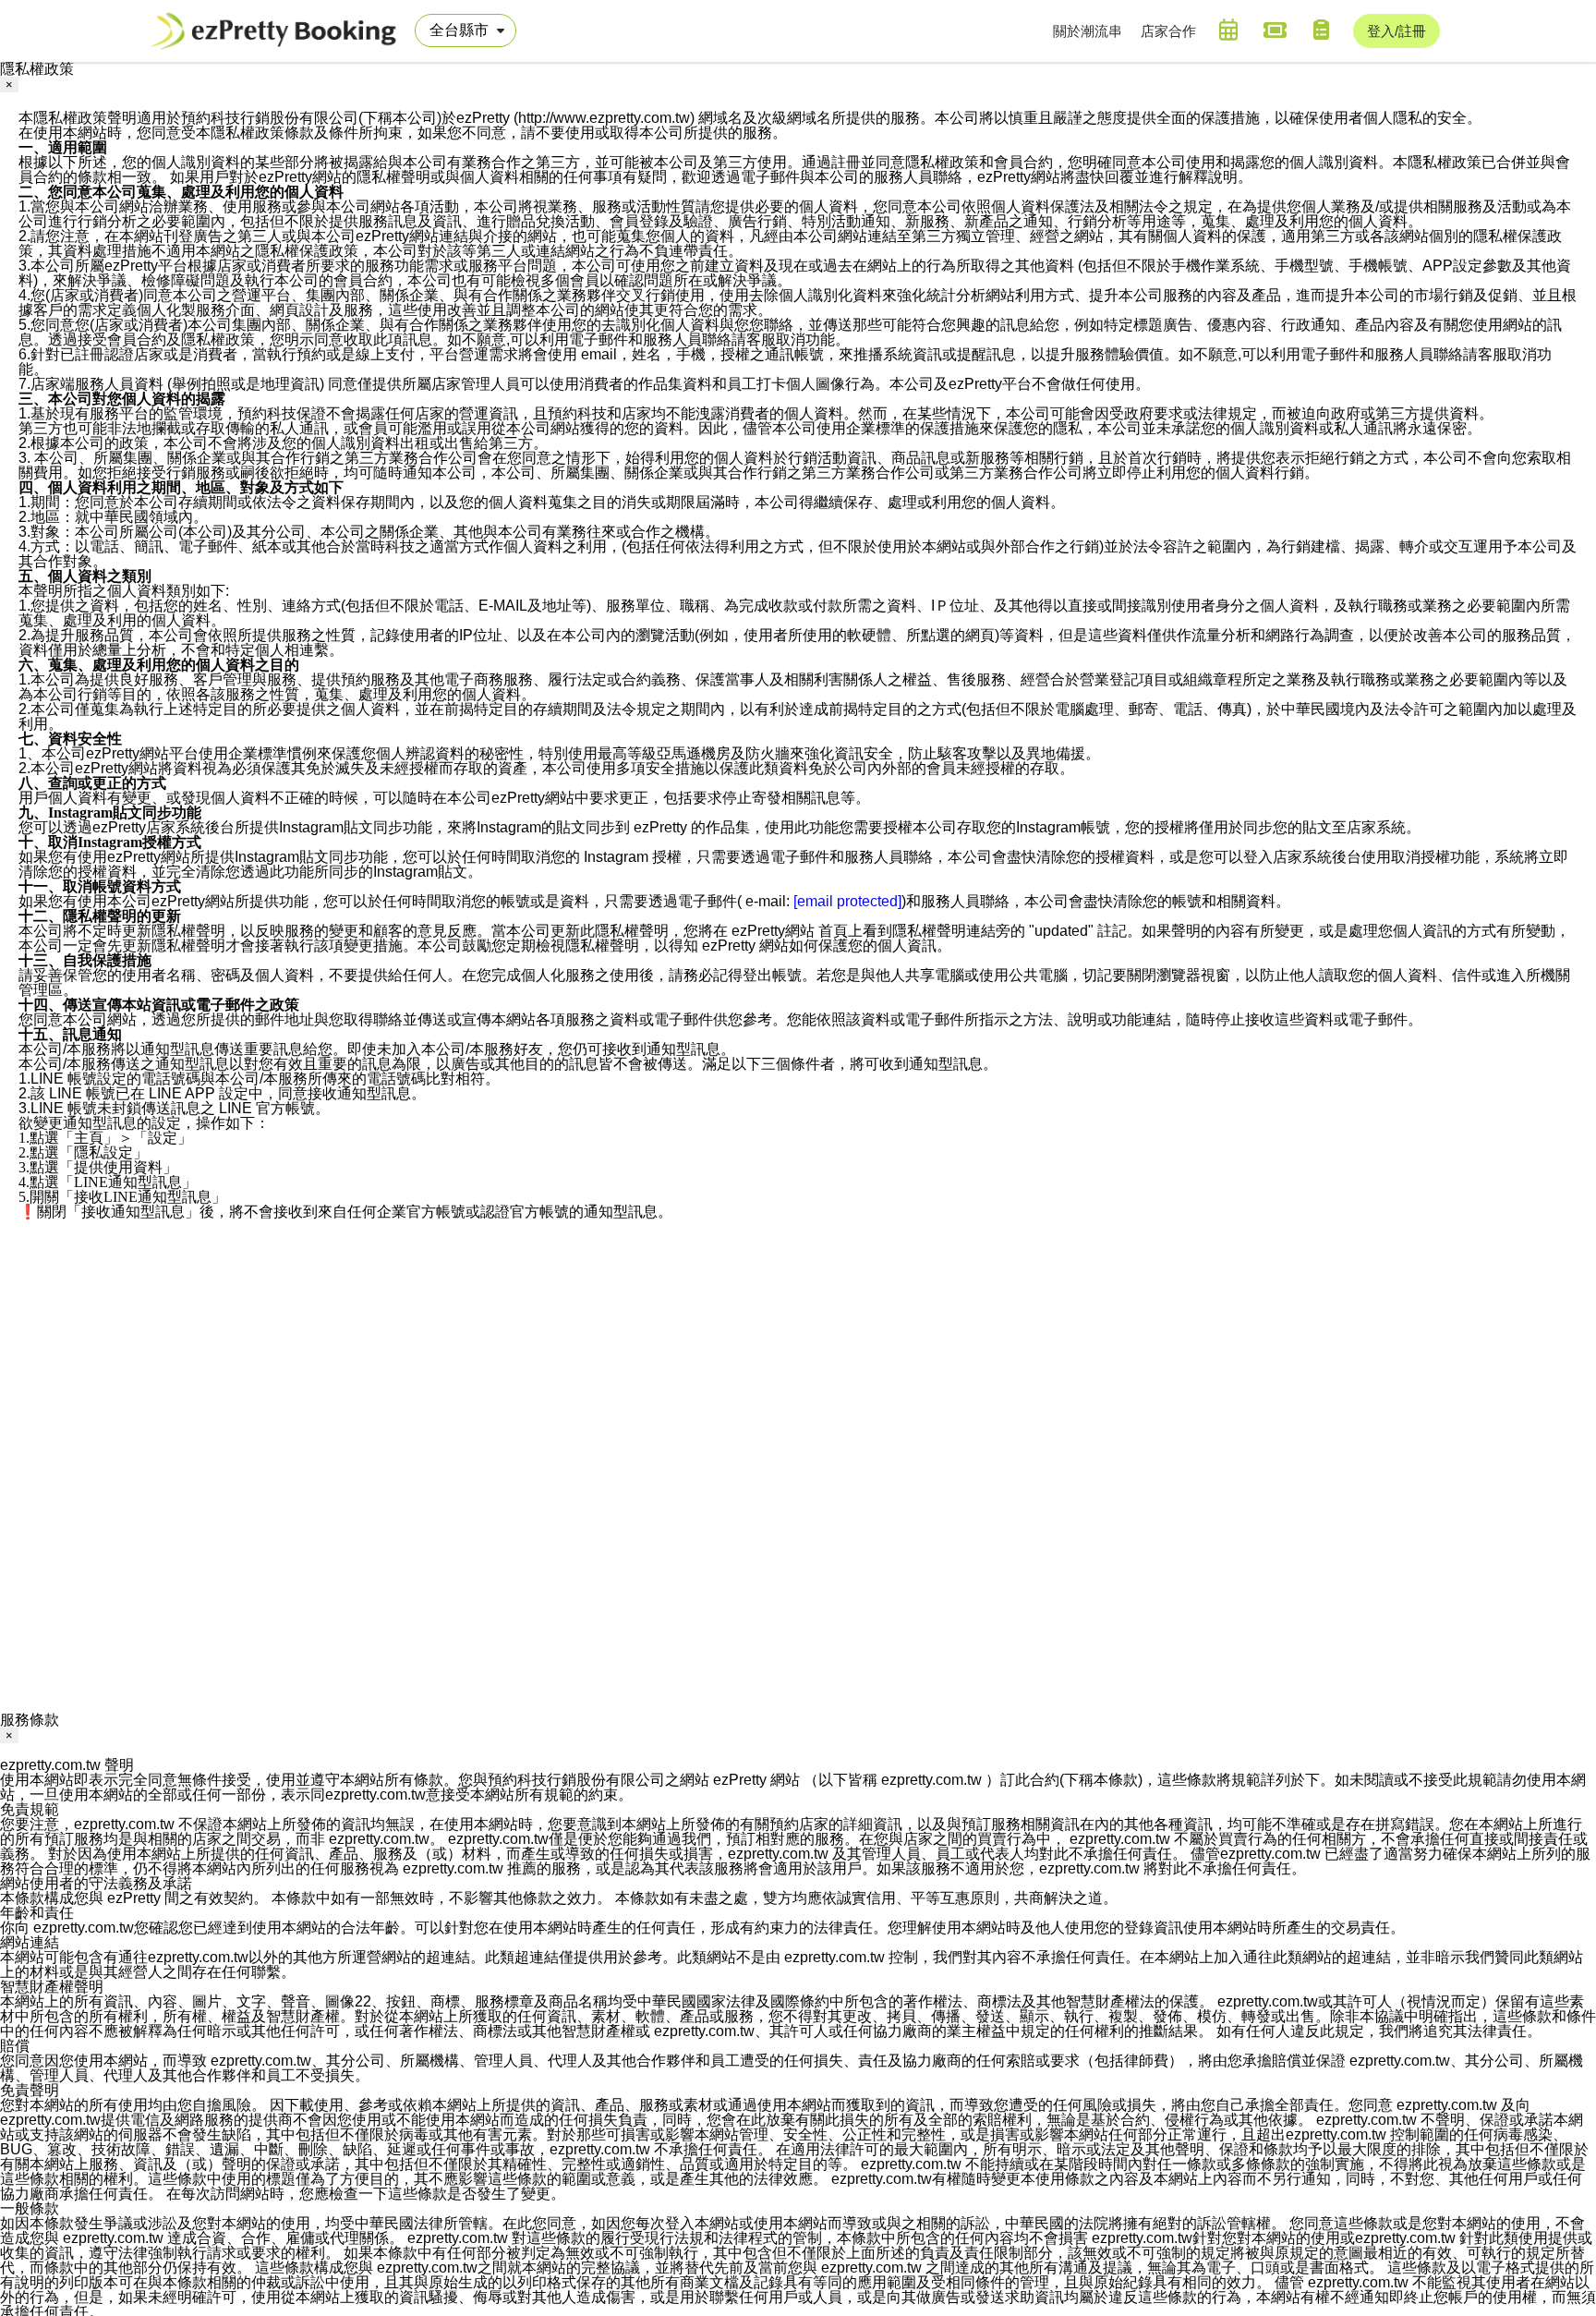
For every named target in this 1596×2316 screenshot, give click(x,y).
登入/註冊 (1396, 31)
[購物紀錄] (1321, 30)
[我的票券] (1275, 30)
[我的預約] (1228, 30)
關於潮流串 (1088, 31)
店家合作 (1168, 31)
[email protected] (847, 901)
